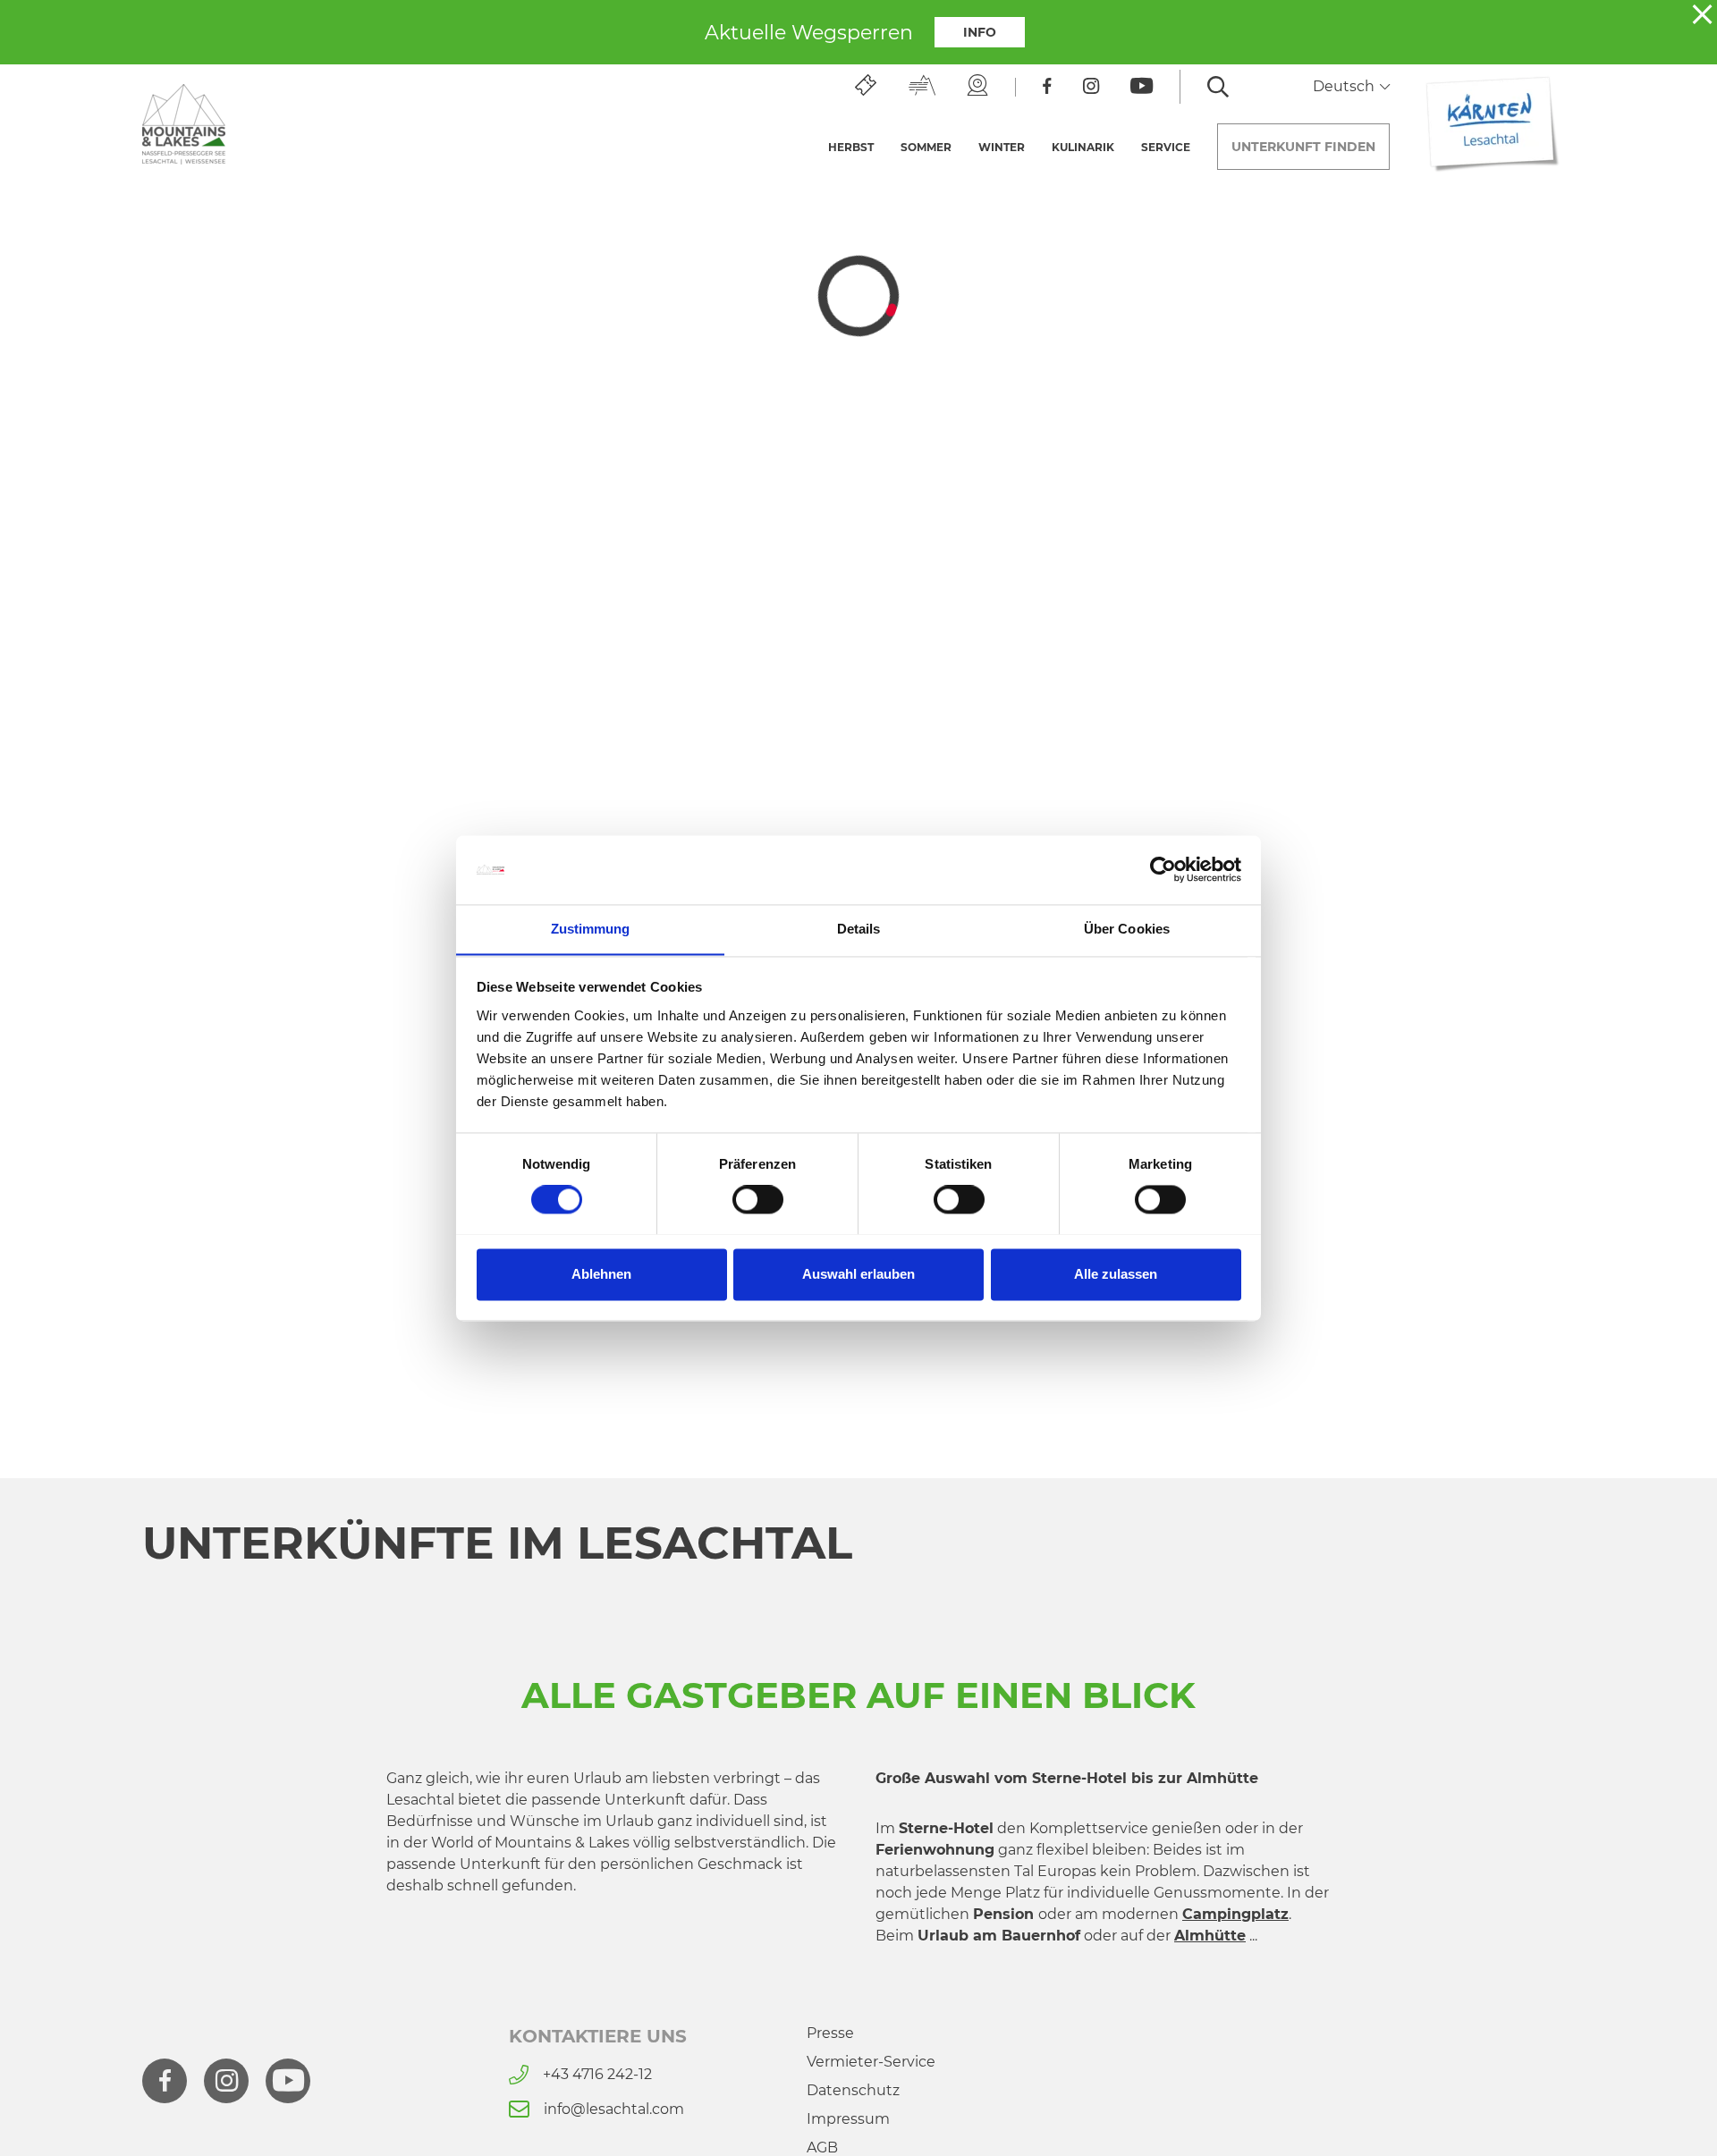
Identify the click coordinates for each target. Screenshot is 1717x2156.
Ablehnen (601, 1274)
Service (1166, 147)
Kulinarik (1083, 147)
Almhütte (1210, 1936)
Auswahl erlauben (858, 1274)
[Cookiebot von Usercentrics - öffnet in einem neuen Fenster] (1163, 869)
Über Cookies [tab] (1127, 929)
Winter (1002, 147)
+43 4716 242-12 (597, 2074)
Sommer (926, 147)
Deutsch (1345, 86)
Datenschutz (853, 2090)
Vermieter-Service (871, 2062)
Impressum (848, 2119)
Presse (830, 2033)
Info (980, 32)
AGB (822, 2148)
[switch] (758, 1199)
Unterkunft (1303, 147)
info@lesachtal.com (614, 2109)
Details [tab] (859, 929)
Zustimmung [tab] (591, 929)
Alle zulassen (1116, 1274)
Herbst (851, 147)
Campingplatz (1235, 1914)
